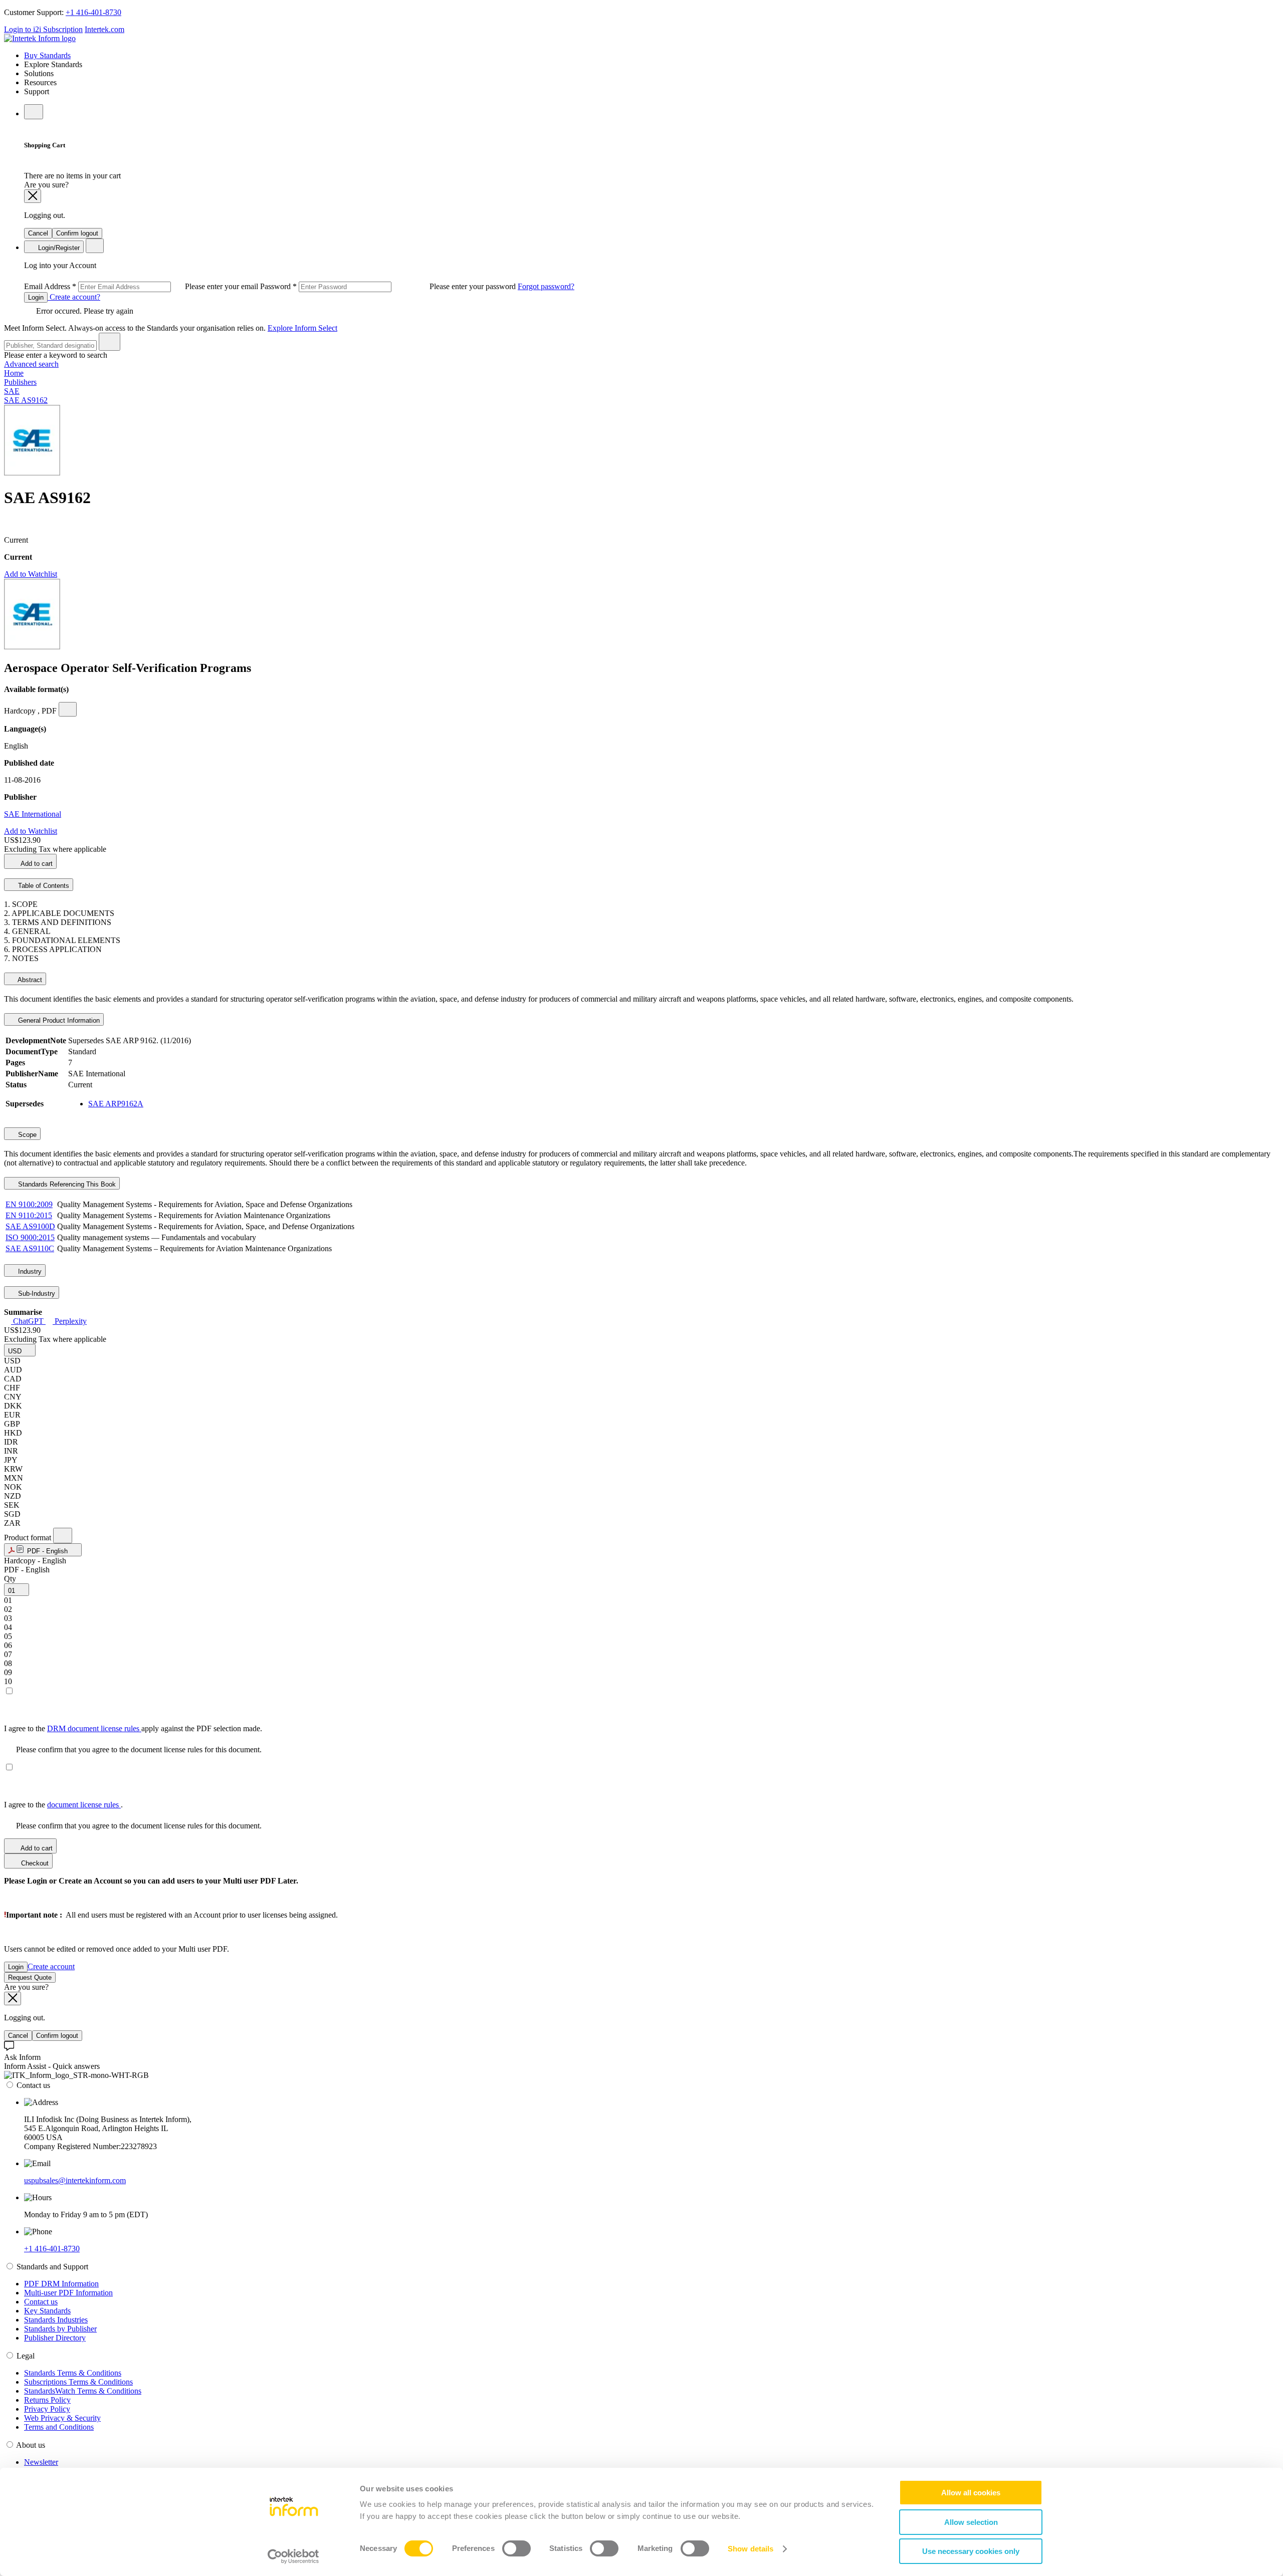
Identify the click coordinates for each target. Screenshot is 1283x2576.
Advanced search (31, 364)
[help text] (68, 709)
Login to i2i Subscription (43, 29)
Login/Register (58, 248)
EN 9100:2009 (29, 1204)
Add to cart (36, 864)
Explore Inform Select (302, 328)
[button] (20, 1350)
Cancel (38, 233)
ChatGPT (28, 1321)
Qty (10, 1579)
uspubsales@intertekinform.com (75, 2180)
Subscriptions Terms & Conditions (78, 2382)
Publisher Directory (55, 2338)
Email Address (142, 286)
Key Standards (47, 2311)
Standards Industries (56, 2320)
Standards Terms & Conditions (73, 2373)
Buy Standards (47, 55)
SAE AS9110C (30, 1248)
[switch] (516, 2548)
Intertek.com (104, 29)
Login (36, 297)
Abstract (29, 980)
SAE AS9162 (26, 400)
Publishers (20, 382)
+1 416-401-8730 (93, 12)
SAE (12, 391)
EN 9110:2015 (29, 1215)
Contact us (41, 2302)
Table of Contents (43, 886)
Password (389, 286)
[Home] (40, 38)
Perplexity (70, 1321)
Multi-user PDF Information (68, 2293)
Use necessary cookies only (971, 2551)
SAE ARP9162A (116, 1104)
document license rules (84, 1805)
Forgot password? (546, 286)
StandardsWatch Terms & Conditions (83, 2391)
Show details (751, 2549)
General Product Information (58, 1020)
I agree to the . (63, 1805)
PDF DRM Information (61, 2284)
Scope (26, 1135)
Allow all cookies (971, 2493)
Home (14, 373)
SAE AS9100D (30, 1226)
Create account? (74, 297)
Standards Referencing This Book (66, 1184)
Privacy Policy (47, 2409)
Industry (29, 1271)
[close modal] (33, 196)
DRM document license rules (94, 1728)
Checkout (34, 1863)
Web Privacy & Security (62, 2418)
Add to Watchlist (31, 574)
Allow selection (971, 2522)
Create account (51, 1966)
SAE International (33, 814)
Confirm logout (77, 233)
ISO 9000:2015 (30, 1237)
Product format (29, 1538)
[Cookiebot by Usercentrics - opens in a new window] (293, 2556)
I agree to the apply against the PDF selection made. (133, 1728)
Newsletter (41, 2462)
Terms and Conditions (59, 2427)
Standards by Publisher (60, 2329)
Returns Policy (47, 2400)
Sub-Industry (36, 1294)
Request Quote (30, 1977)
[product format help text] (63, 1536)
